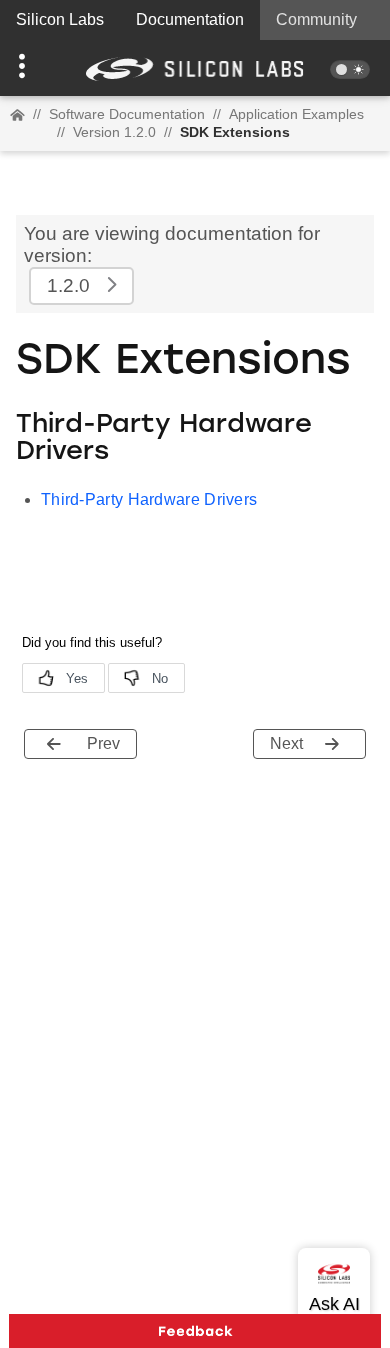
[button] (29, 68)
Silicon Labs (60, 19)
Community (316, 19)
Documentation (190, 19)
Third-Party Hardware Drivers (149, 499)
